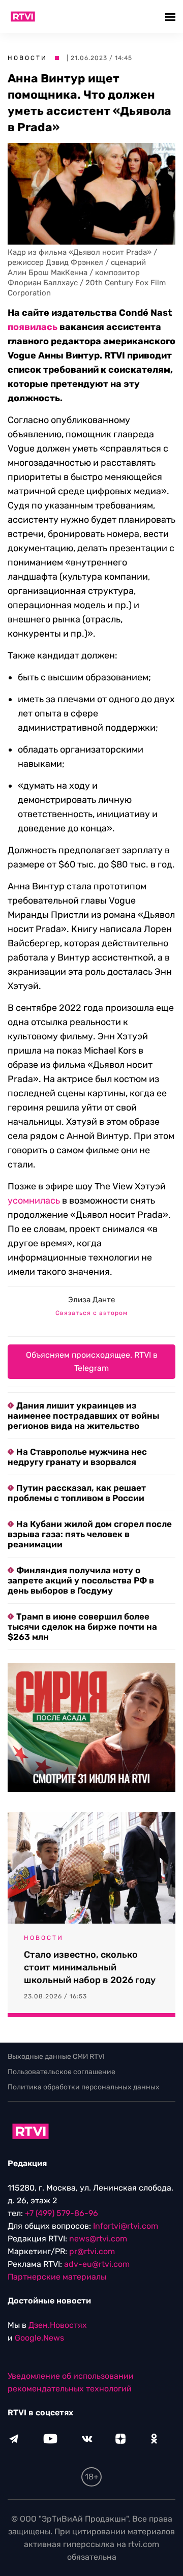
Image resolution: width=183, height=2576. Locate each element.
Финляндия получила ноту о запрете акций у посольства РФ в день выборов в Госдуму (81, 1580)
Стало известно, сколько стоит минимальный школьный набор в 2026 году (90, 1967)
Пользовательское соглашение (62, 2072)
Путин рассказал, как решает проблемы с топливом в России (77, 1493)
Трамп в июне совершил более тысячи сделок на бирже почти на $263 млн (82, 1627)
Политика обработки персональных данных (84, 2087)
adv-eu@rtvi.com (97, 2264)
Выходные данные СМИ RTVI (56, 2057)
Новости (27, 58)
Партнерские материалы (57, 2277)
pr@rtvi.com (92, 2251)
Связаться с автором (91, 1313)
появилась (33, 327)
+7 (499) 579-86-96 (62, 2213)
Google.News (39, 2338)
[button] (172, 17)
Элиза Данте (91, 1300)
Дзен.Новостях (58, 2325)
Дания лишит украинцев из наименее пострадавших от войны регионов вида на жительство (83, 1416)
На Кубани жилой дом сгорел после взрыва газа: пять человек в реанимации (90, 1534)
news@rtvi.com (98, 2239)
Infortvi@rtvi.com (126, 2226)
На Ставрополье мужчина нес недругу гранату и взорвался (77, 1457)
